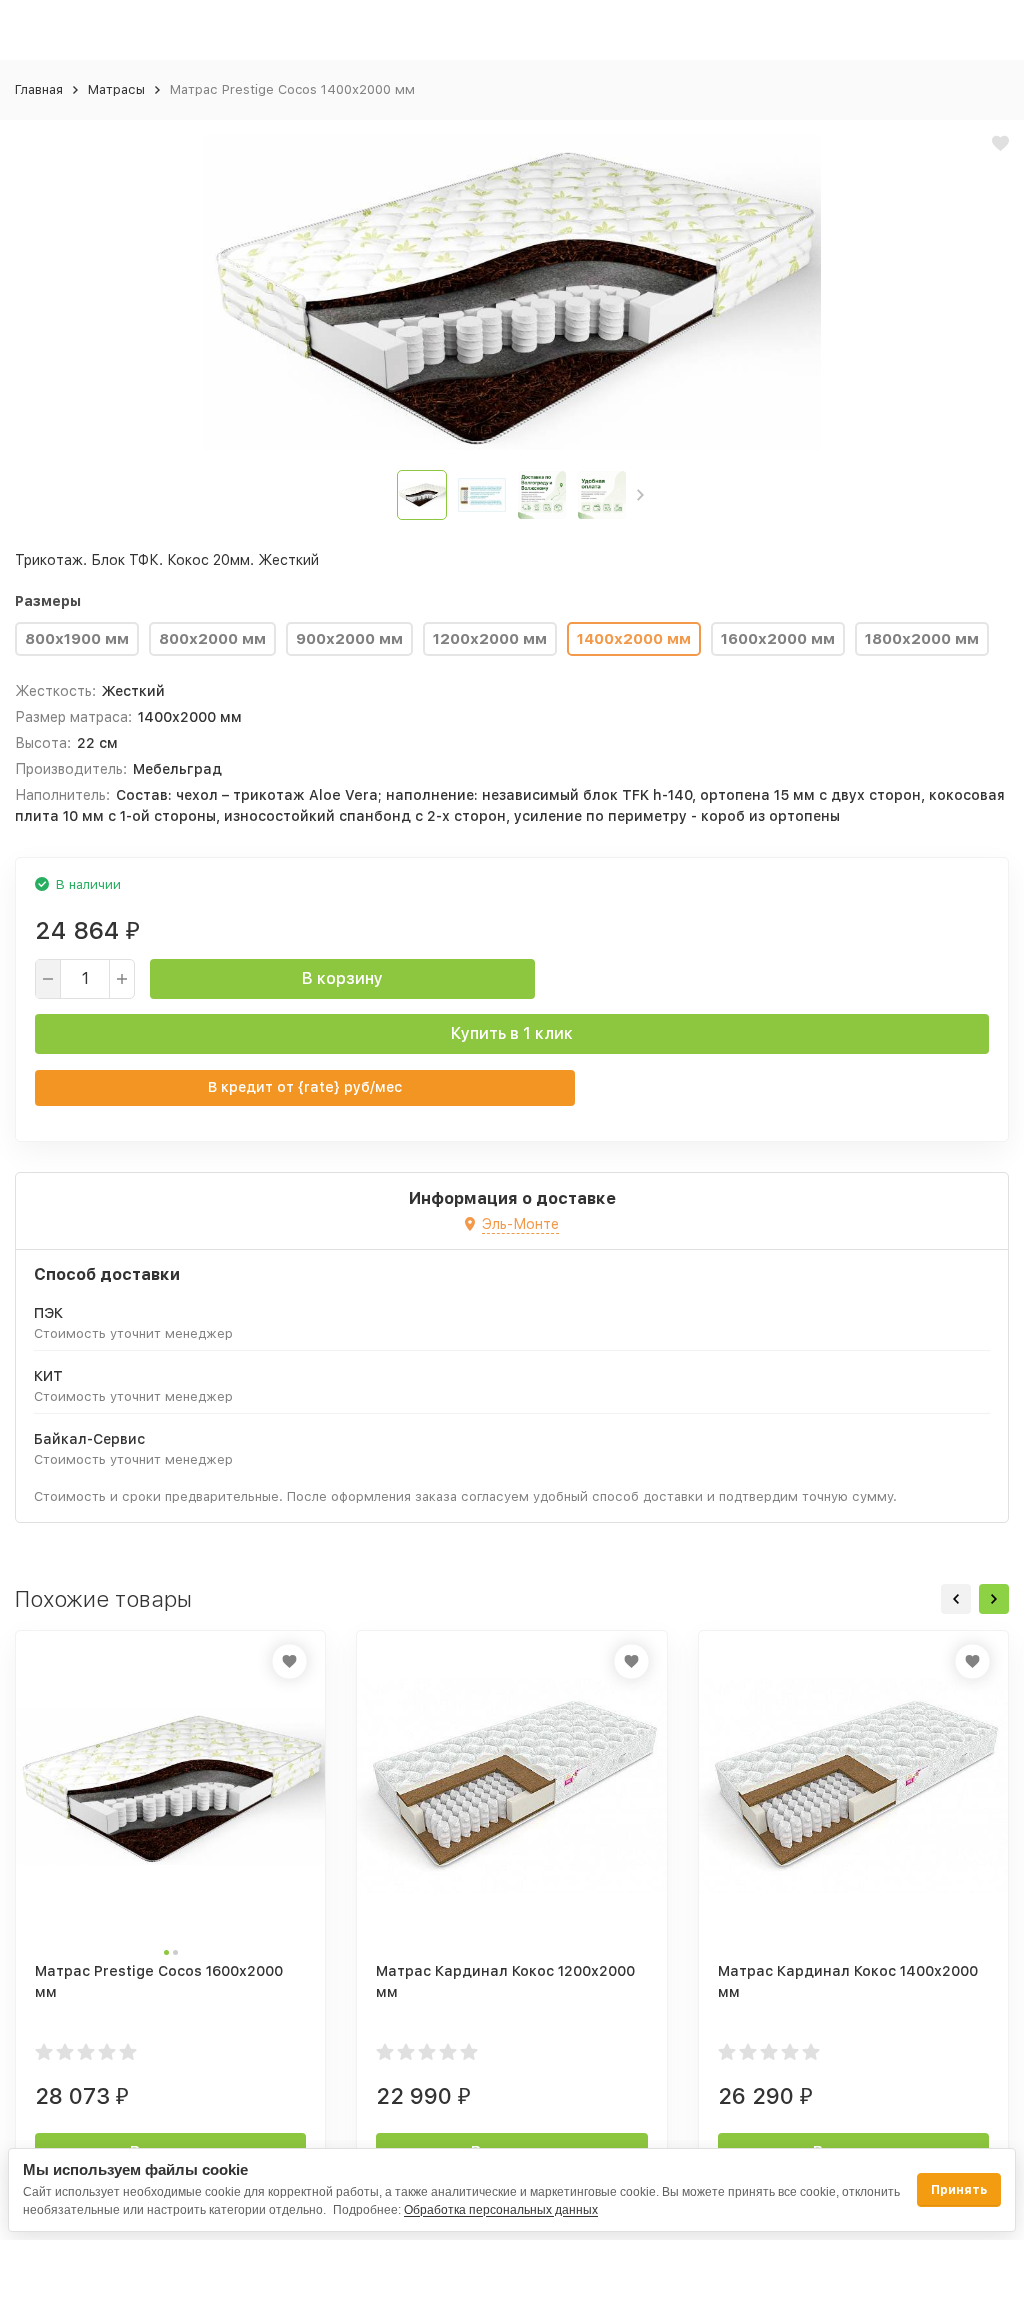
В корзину (342, 978)
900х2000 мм (349, 639)
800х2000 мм (212, 639)
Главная (39, 89)
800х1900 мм (77, 639)
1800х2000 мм (922, 639)
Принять (959, 2190)
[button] (640, 495)
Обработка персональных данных (501, 2210)
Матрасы (116, 89)
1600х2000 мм (778, 639)
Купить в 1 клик (512, 1033)
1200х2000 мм (490, 639)
